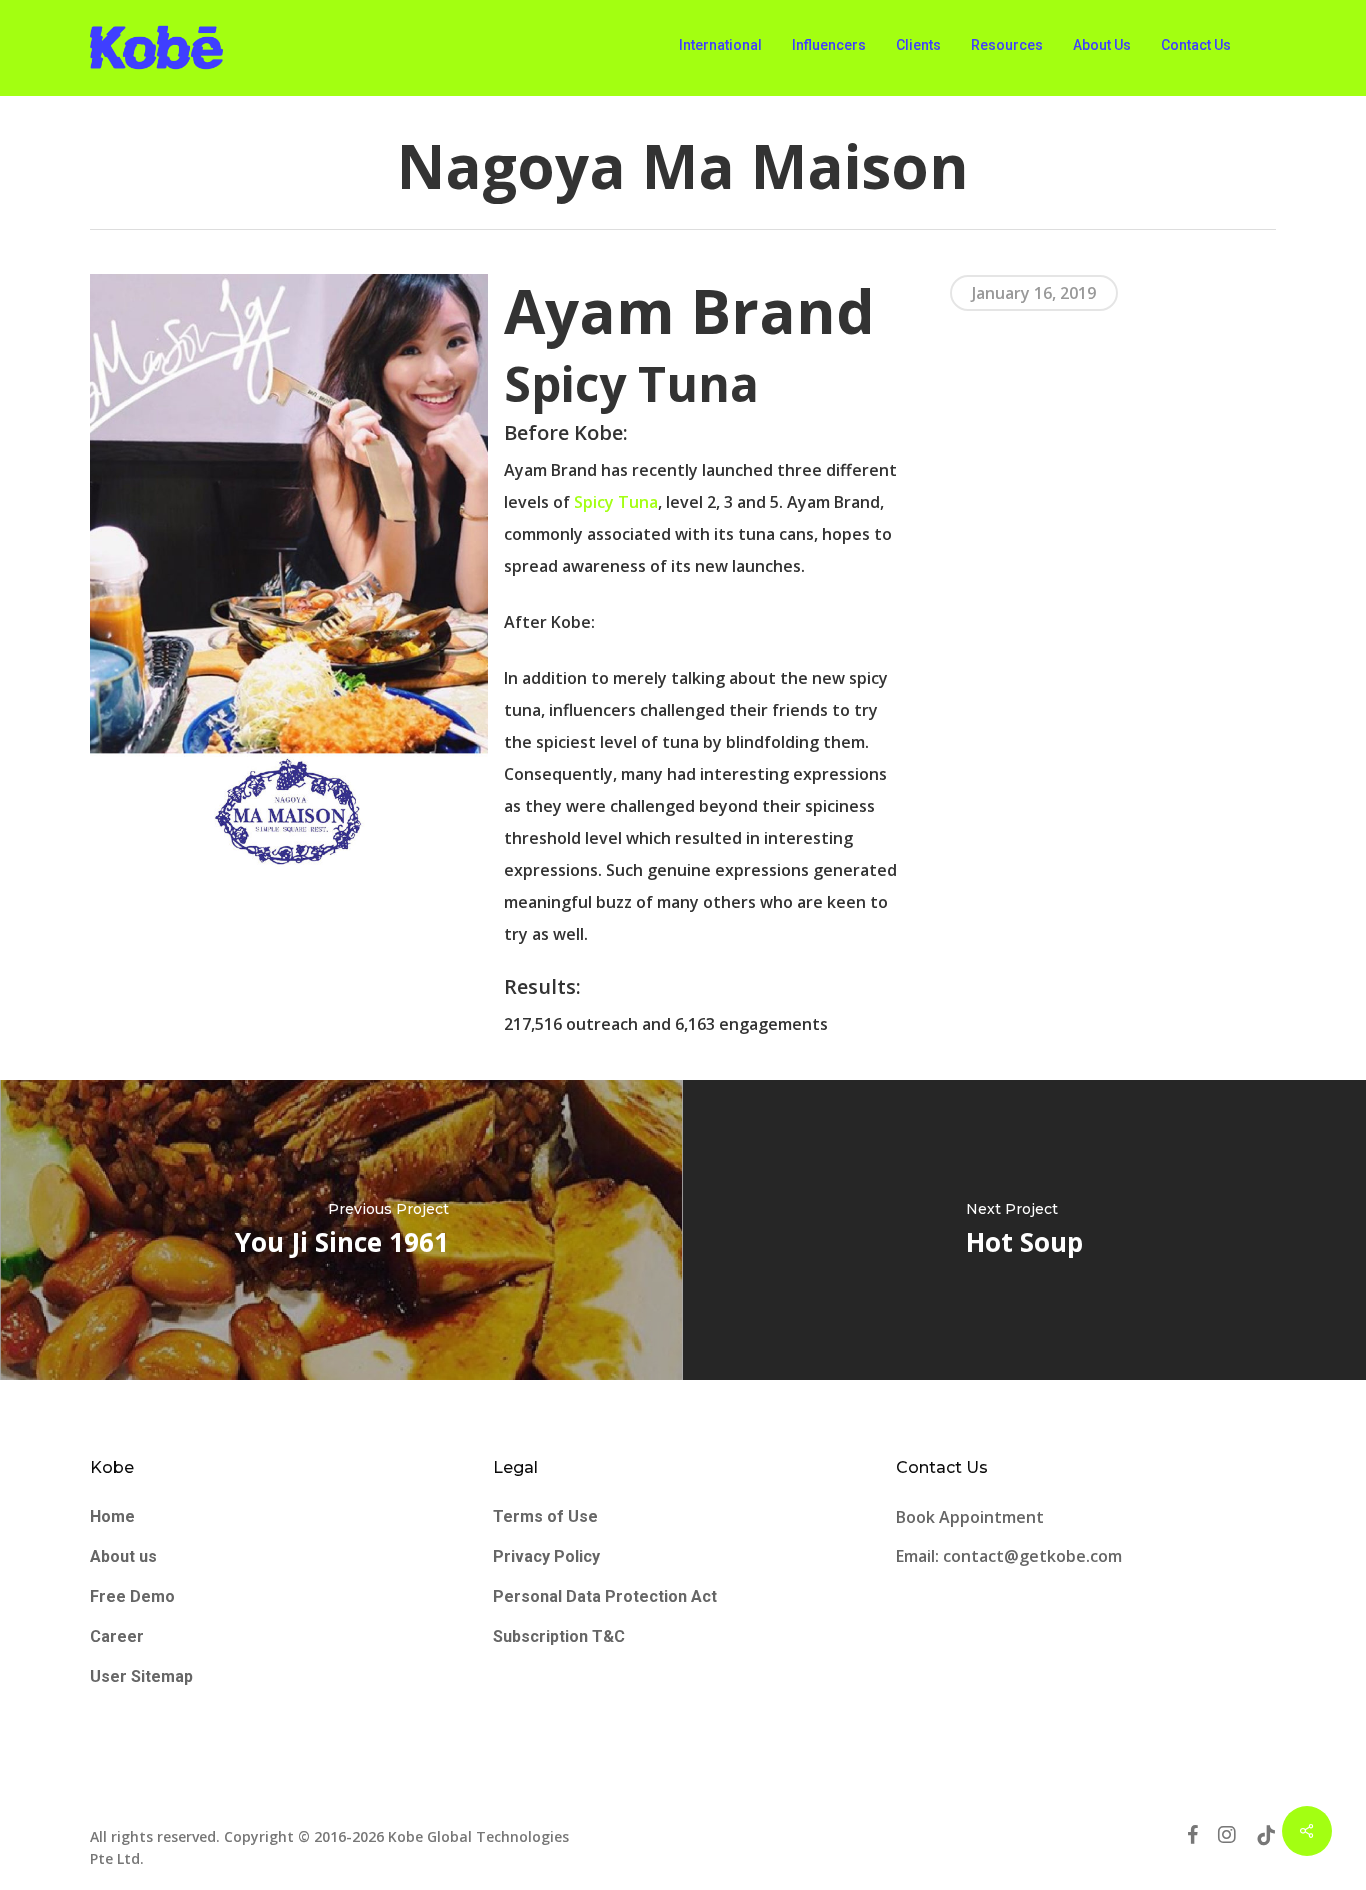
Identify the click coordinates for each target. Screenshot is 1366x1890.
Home (112, 1516)
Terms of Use (545, 1516)
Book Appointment (972, 1517)
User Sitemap (141, 1676)
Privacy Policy (546, 1556)
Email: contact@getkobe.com (1009, 1556)
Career (117, 1636)
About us (123, 1556)
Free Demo (132, 1596)
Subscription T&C (559, 1636)
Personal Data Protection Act (605, 1596)
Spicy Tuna (616, 502)
